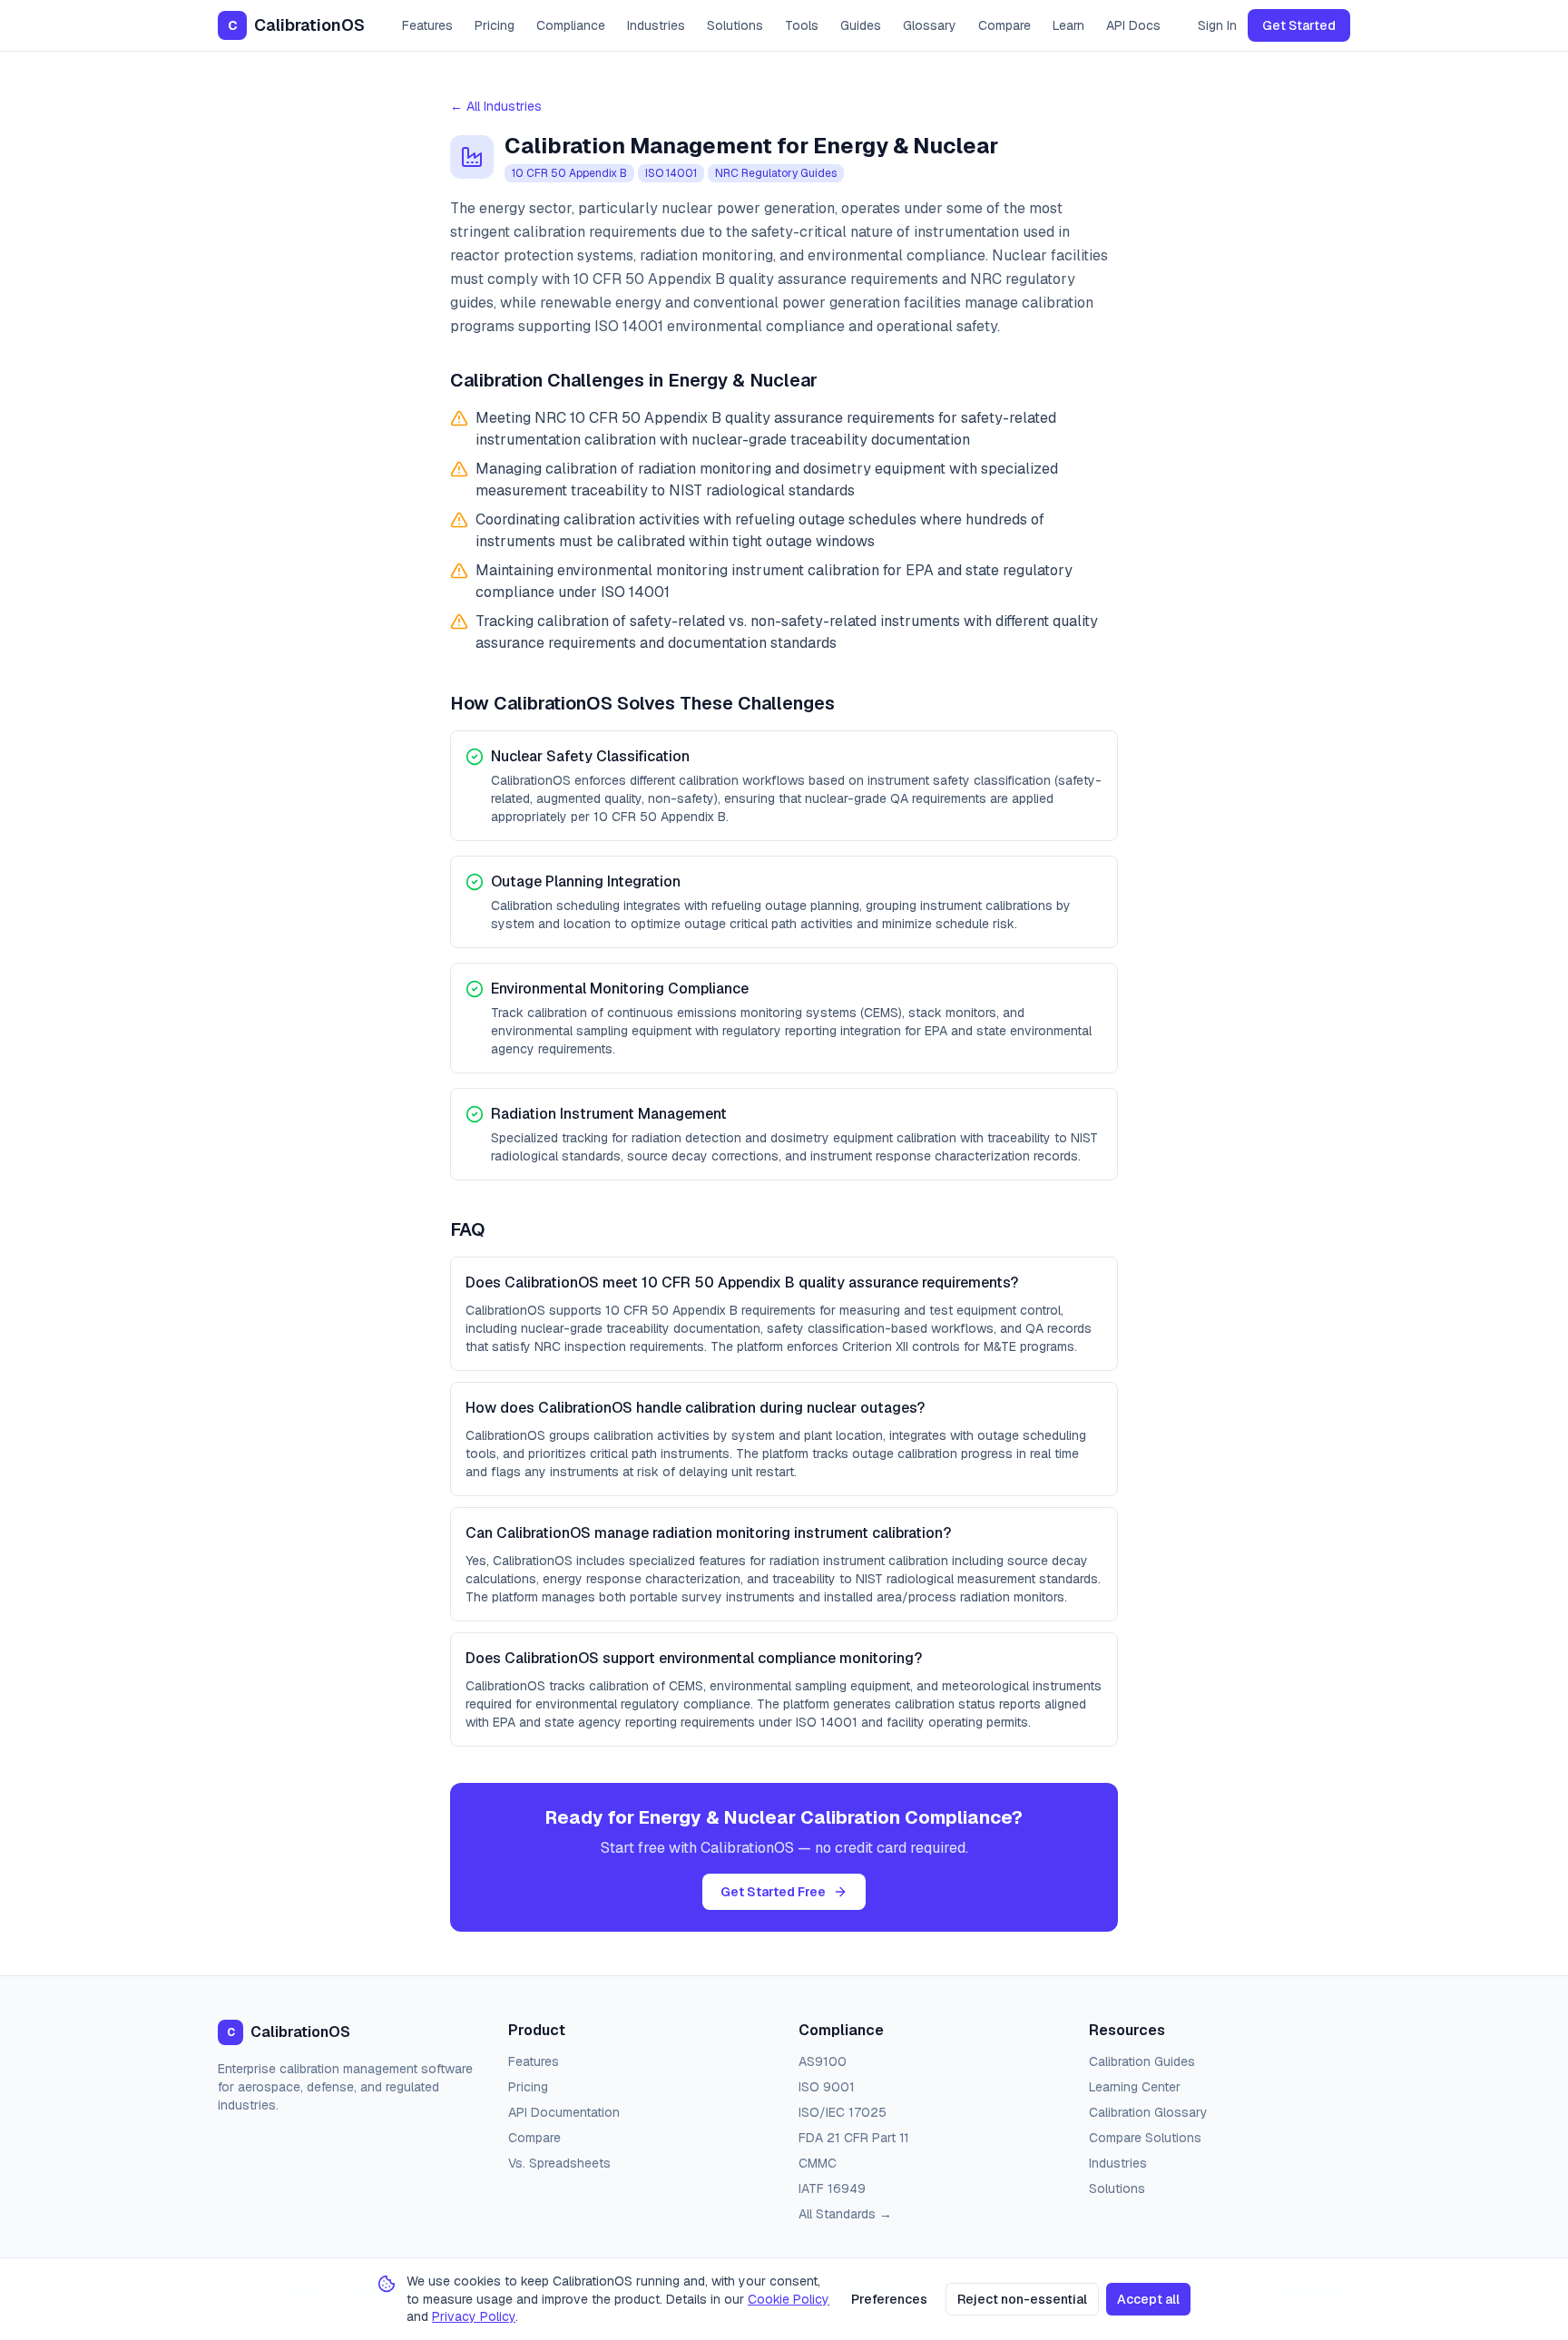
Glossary (930, 25)
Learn (1068, 25)
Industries (656, 25)
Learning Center (1135, 2087)
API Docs (1133, 25)
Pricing (495, 25)
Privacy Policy (474, 2316)
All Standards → (845, 2214)
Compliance (571, 25)
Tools (802, 25)
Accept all (1148, 2299)
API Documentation (564, 2112)
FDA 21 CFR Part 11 (854, 2138)
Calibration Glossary (1148, 2112)
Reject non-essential (1022, 2299)
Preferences (889, 2299)
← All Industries (496, 106)
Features (427, 25)
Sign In (1217, 25)
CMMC (818, 2163)
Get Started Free (773, 1892)
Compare (1004, 25)
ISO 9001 (827, 2087)
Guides (861, 25)
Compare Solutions (1145, 2138)
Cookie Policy (789, 2299)
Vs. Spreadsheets (559, 2163)
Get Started (1299, 25)
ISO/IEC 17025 (843, 2112)
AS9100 (823, 2061)
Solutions (735, 25)
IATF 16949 (832, 2188)
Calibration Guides (1142, 2061)
